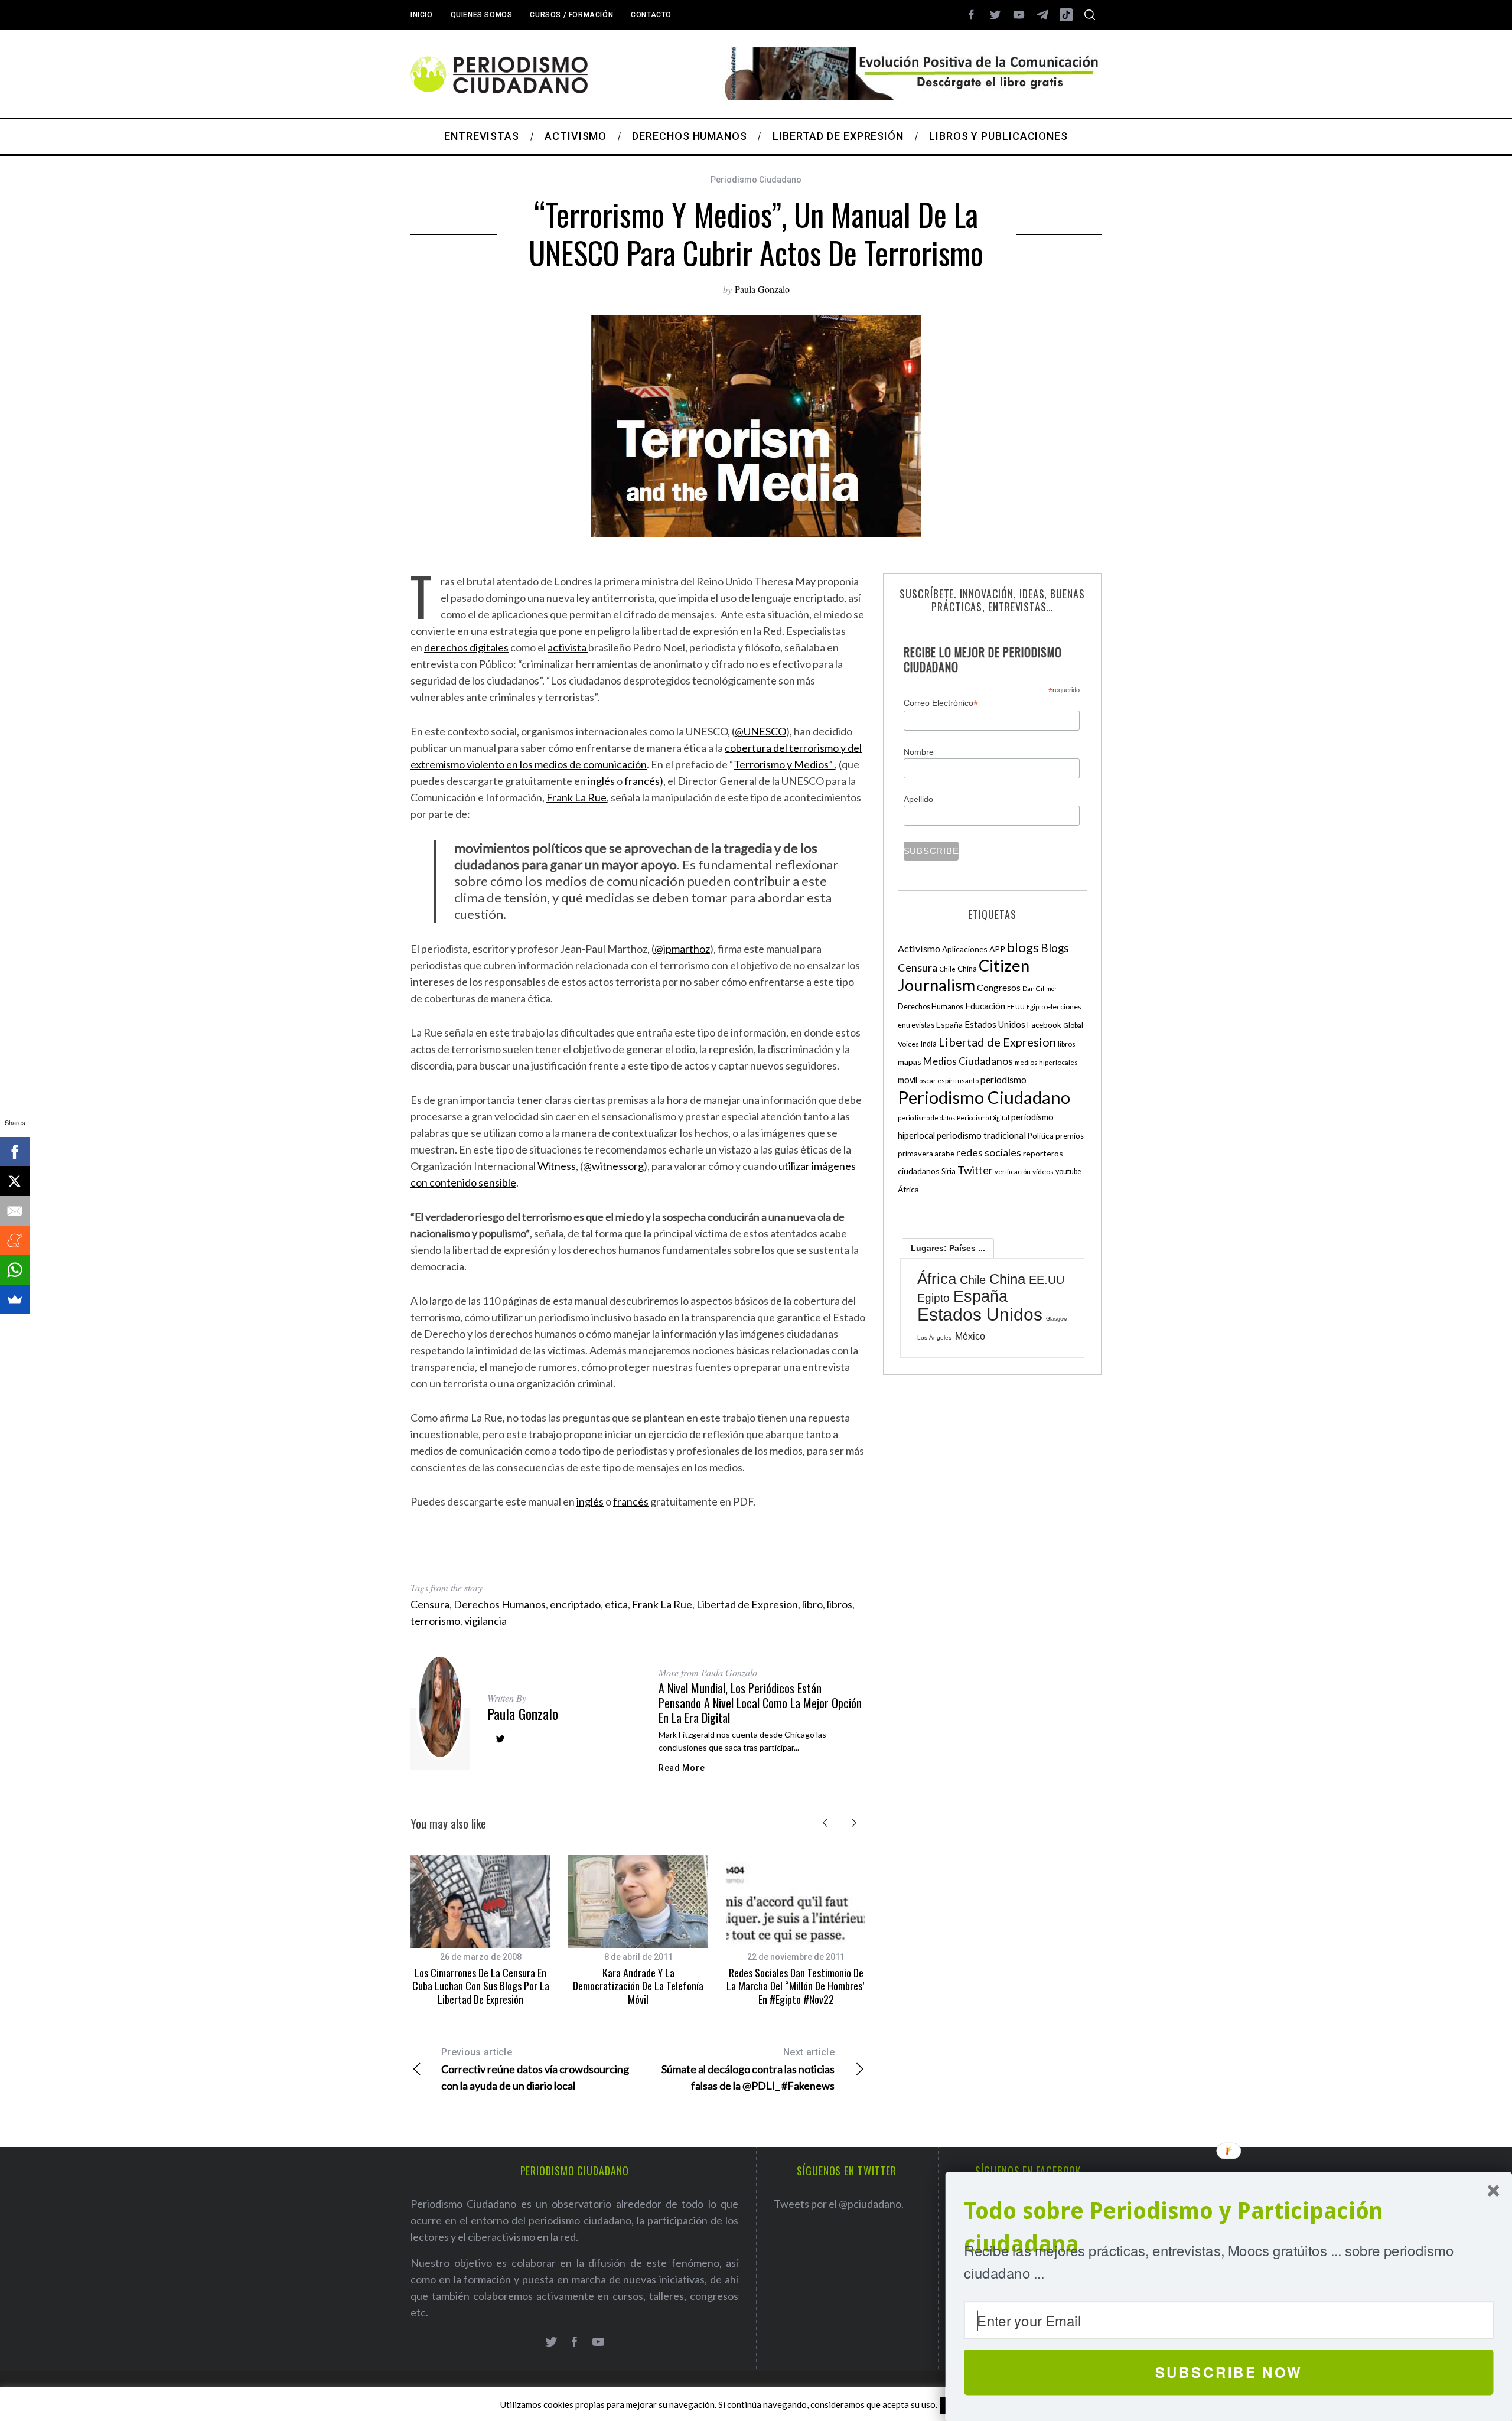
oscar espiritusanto (949, 1081)
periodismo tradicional (981, 1135)
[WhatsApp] (15, 1270)
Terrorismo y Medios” (784, 764)
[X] (15, 1181)
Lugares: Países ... (948, 1248)
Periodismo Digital (983, 1118)
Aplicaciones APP (974, 949)
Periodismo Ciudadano (756, 180)
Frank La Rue (576, 797)
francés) (644, 781)
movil (907, 1080)
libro (812, 1604)
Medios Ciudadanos (968, 1061)
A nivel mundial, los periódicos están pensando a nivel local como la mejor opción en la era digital (760, 1703)
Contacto (651, 15)
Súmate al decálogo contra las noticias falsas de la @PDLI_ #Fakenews (748, 2069)
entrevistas (916, 1025)
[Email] (15, 1211)
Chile (947, 969)
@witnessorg (613, 1166)
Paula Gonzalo (762, 289)
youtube (1068, 1172)
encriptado (575, 1604)
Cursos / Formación (571, 15)
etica (616, 1604)
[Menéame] (15, 1240)
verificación (1013, 1172)
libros (840, 1604)
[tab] (948, 1248)
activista (568, 647)
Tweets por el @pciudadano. (839, 2204)
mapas (910, 1062)
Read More (682, 1768)
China (967, 969)
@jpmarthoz (682, 949)
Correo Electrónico (941, 703)
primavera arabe (926, 1154)
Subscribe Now (1229, 2372)
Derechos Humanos (500, 1604)
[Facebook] (15, 1152)
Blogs (1055, 948)
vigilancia (485, 1621)
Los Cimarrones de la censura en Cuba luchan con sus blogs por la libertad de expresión (481, 1986)
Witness (557, 1166)
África (908, 1189)
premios (1070, 1136)
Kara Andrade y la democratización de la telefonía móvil (638, 1986)
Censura (430, 1604)
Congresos (999, 987)
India (929, 1044)
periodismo (1003, 1080)
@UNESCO (760, 731)
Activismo (919, 948)
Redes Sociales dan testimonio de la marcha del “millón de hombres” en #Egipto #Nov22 (796, 1986)
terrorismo (435, 1621)
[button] (1229, 2228)
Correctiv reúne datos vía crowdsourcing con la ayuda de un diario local (535, 2069)
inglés (601, 781)
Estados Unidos (995, 1024)
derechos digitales (466, 647)
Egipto (1036, 1007)
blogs (1023, 947)
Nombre (919, 752)
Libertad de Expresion (747, 1604)
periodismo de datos (926, 1118)
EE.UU (1016, 1007)
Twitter (975, 1170)
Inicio (422, 15)
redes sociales (989, 1152)
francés (631, 1501)
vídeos (1043, 1172)
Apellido (918, 799)
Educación (985, 1006)
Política (1041, 1136)
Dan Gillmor (1040, 988)
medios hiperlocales (1046, 1062)
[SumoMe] (15, 1299)
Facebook (1044, 1025)
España (949, 1024)
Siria (949, 1171)
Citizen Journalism (964, 975)
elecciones (1064, 1007)
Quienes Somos (482, 15)
